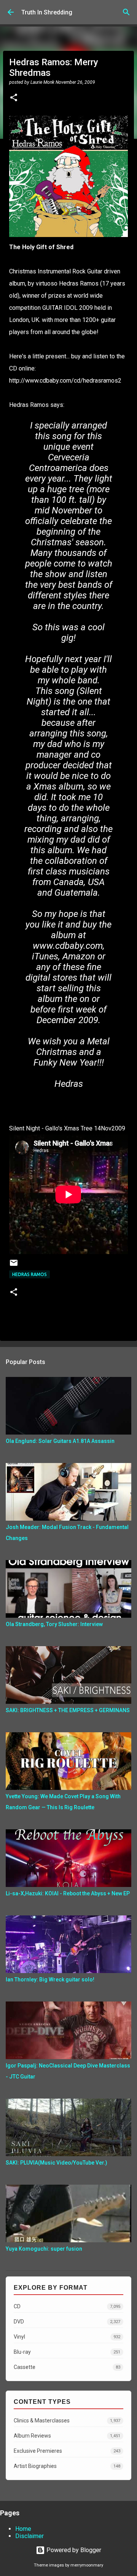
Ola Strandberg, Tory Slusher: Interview (54, 1624)
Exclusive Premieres (67, 2451)
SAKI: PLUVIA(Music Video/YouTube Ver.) (57, 2163)
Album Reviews (67, 2436)
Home (23, 2529)
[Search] (126, 12)
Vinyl (67, 2337)
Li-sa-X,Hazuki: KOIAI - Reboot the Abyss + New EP (68, 1893)
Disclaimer (29, 2536)
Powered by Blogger (73, 2550)
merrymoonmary (87, 2565)
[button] (14, 98)
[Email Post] (14, 1266)
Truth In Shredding (47, 12)
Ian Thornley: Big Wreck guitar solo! (50, 1979)
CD (67, 2306)
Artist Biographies (67, 2466)
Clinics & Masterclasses (67, 2421)
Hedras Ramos (29, 1274)
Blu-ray (67, 2352)
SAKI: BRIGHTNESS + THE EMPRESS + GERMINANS (68, 1710)
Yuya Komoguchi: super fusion (44, 2249)
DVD (67, 2322)
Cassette (67, 2367)
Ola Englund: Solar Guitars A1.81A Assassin (60, 1441)
